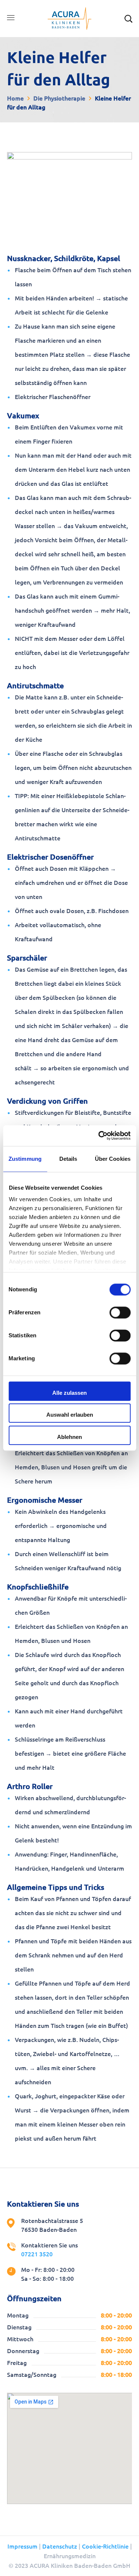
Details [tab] (68, 1159)
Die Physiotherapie (59, 98)
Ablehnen (69, 1437)
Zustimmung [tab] (25, 1159)
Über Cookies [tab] (113, 1159)
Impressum (22, 2546)
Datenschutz (60, 2546)
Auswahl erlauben (70, 1415)
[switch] (120, 1312)
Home (15, 98)
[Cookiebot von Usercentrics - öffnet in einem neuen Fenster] (99, 1136)
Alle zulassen (69, 1393)
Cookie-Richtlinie (105, 2546)
